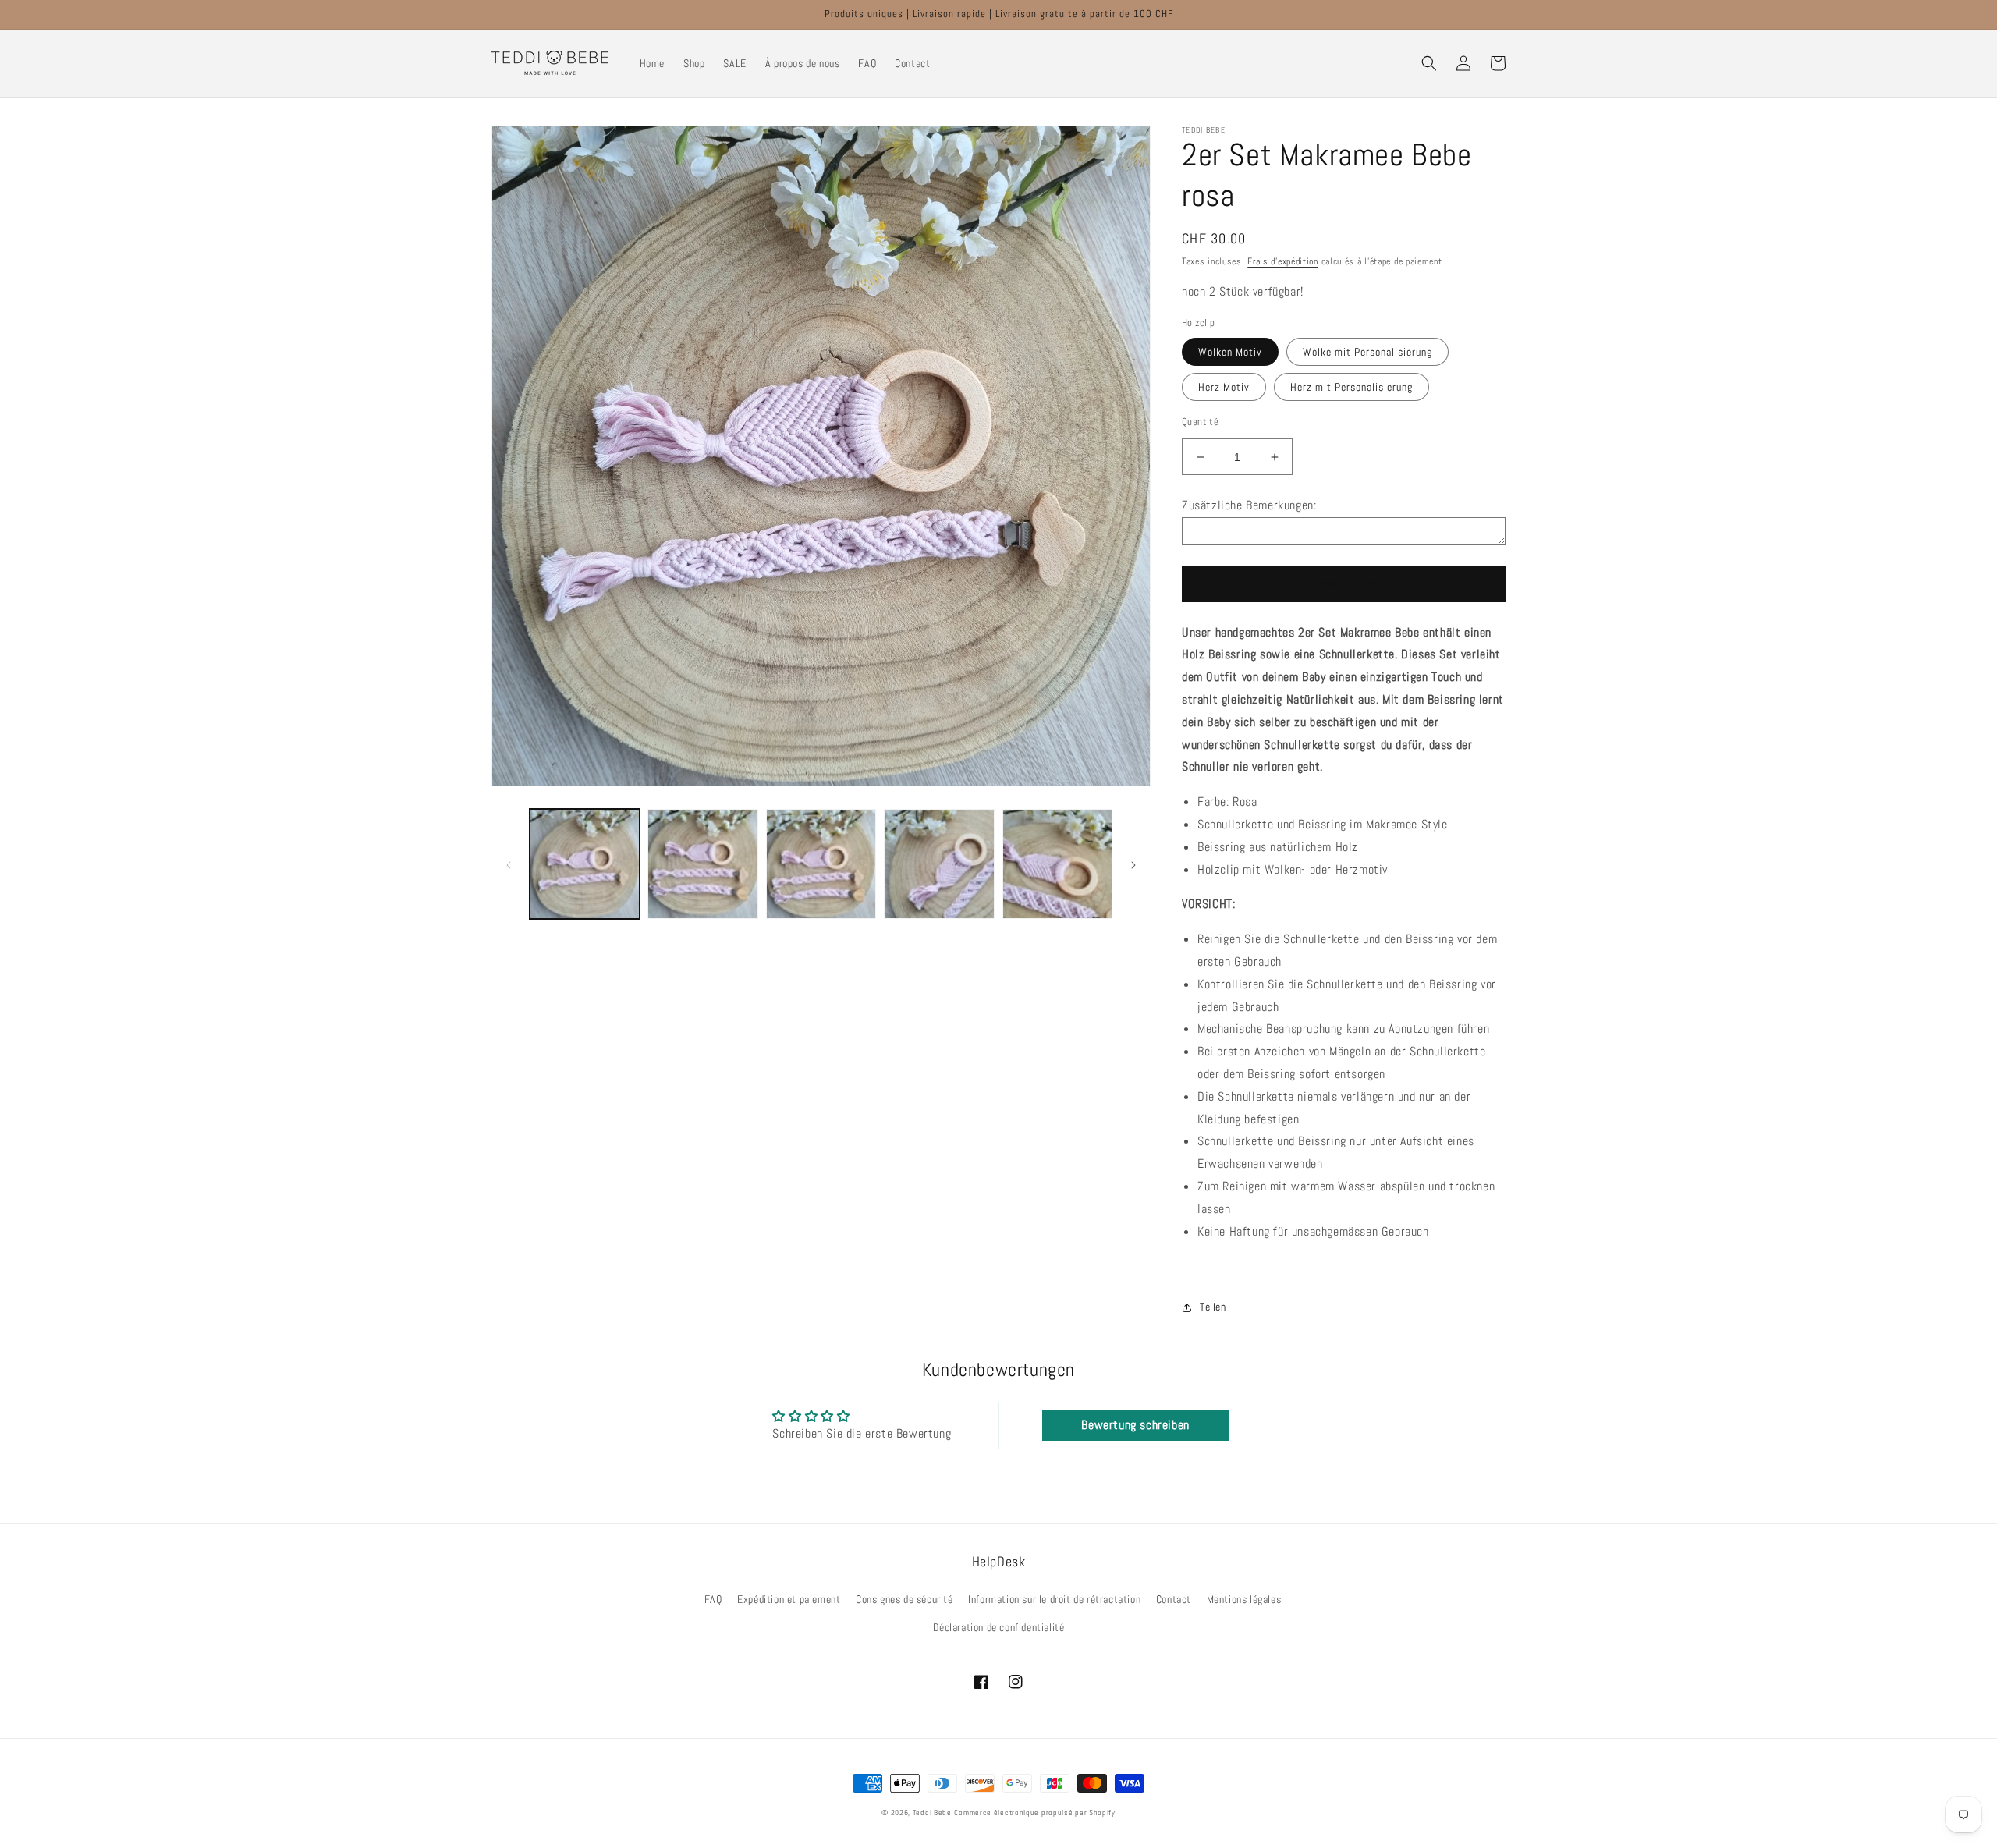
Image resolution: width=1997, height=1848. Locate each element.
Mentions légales (1244, 1599)
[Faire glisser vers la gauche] (509, 864)
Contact (1174, 1599)
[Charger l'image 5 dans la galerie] (1057, 864)
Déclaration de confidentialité (999, 1627)
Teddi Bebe (932, 1813)
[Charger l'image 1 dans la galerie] (585, 864)
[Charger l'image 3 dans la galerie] (821, 864)
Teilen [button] (1213, 1307)
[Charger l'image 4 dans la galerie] (939, 864)
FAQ (713, 1599)
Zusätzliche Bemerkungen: (1249, 505)
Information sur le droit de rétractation (1054, 1599)
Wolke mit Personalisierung (1367, 352)
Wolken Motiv (1230, 352)
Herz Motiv (1224, 387)
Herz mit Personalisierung (1351, 387)
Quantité (1200, 422)
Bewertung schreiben (1135, 1425)
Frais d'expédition (1283, 261)
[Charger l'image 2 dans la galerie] (702, 864)
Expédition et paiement (789, 1599)
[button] (1429, 63)
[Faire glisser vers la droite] (1133, 864)
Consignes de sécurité (905, 1599)
